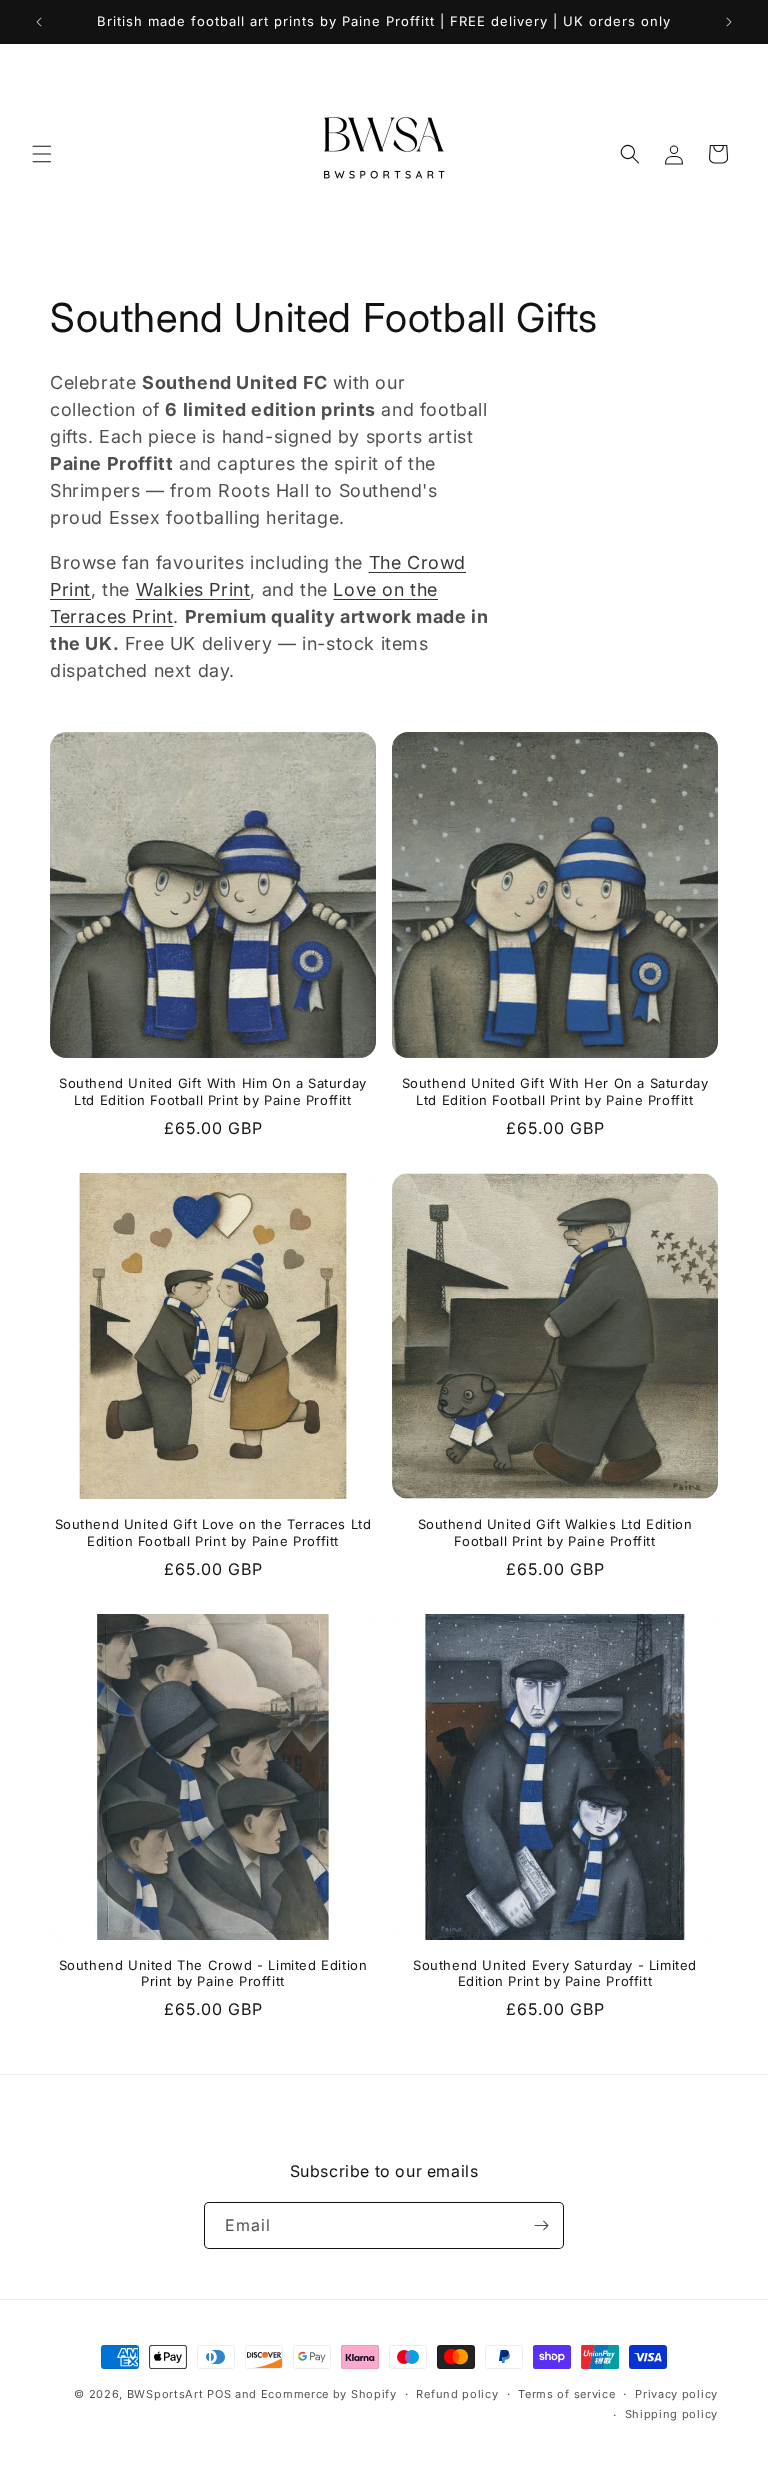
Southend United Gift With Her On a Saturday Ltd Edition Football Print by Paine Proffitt (555, 1091)
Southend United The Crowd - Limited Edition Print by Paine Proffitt (213, 1973)
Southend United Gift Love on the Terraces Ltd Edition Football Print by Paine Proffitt (213, 1532)
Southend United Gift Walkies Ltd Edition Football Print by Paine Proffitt (555, 1532)
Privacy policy (676, 2394)
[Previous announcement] (39, 22)
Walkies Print (193, 589)
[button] (42, 154)
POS (219, 2394)
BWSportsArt (165, 2394)
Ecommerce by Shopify (329, 2394)
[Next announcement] (729, 22)
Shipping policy (672, 2414)
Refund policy (457, 2394)
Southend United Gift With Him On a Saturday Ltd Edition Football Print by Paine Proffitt (213, 1091)
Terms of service (566, 2394)
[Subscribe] (541, 2225)
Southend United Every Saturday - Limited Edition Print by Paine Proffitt (555, 1973)
